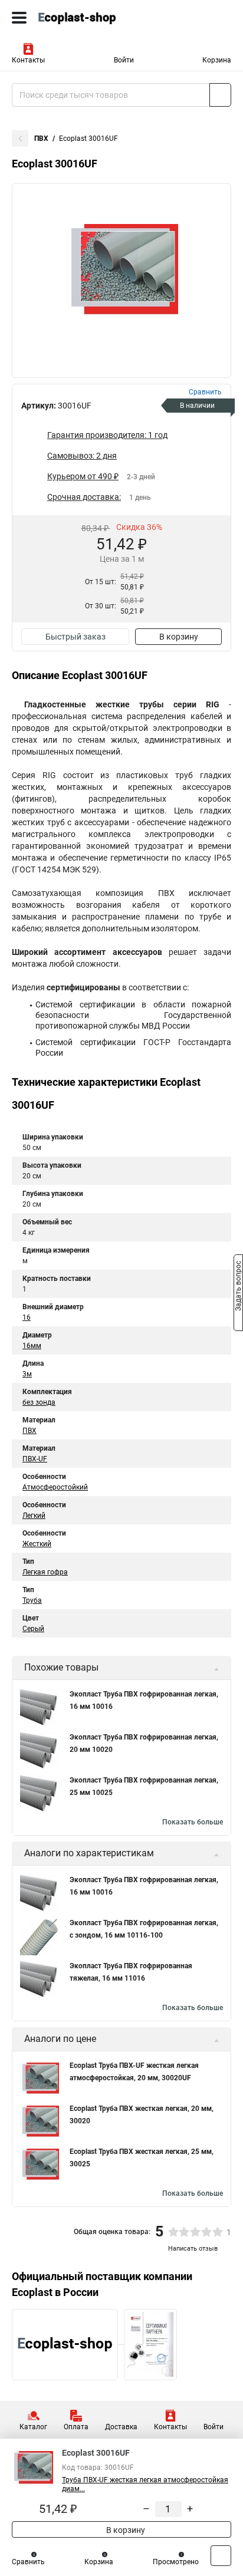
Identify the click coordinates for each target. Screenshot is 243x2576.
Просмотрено (176, 2562)
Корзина (217, 60)
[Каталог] (19, 18)
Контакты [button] (28, 60)
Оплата (76, 2427)
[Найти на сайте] (220, 95)
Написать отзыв (193, 2249)
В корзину (179, 637)
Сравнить (28, 2562)
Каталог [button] (33, 2427)
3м (27, 1374)
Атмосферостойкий (55, 1487)
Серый (33, 1629)
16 (27, 1317)
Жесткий (37, 1544)
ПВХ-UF (35, 1459)
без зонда (39, 1402)
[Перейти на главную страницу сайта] (88, 18)
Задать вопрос (238, 1287)
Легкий (34, 1516)
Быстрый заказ (75, 637)
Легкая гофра (45, 1572)
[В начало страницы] (221, 2556)
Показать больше (193, 1822)
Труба (32, 1600)
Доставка (121, 2427)
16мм (32, 1346)
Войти (124, 60)
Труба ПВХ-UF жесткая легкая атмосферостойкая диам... (145, 2484)
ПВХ (41, 139)
